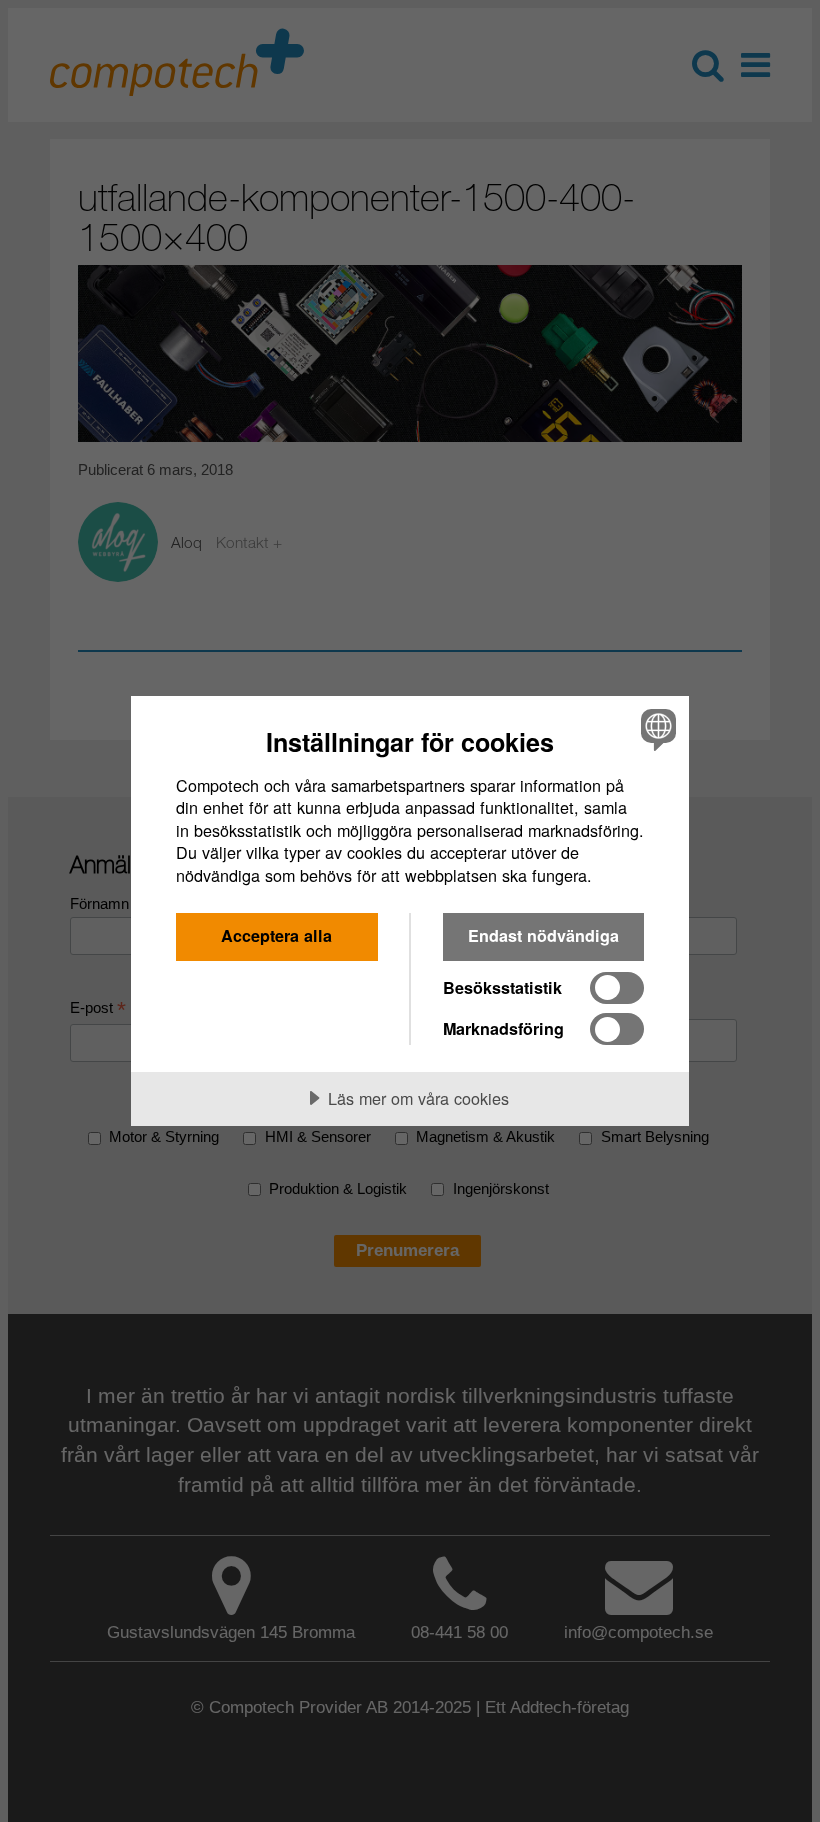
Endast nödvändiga (543, 935)
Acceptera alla (276, 935)
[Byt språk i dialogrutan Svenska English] (656, 730)
